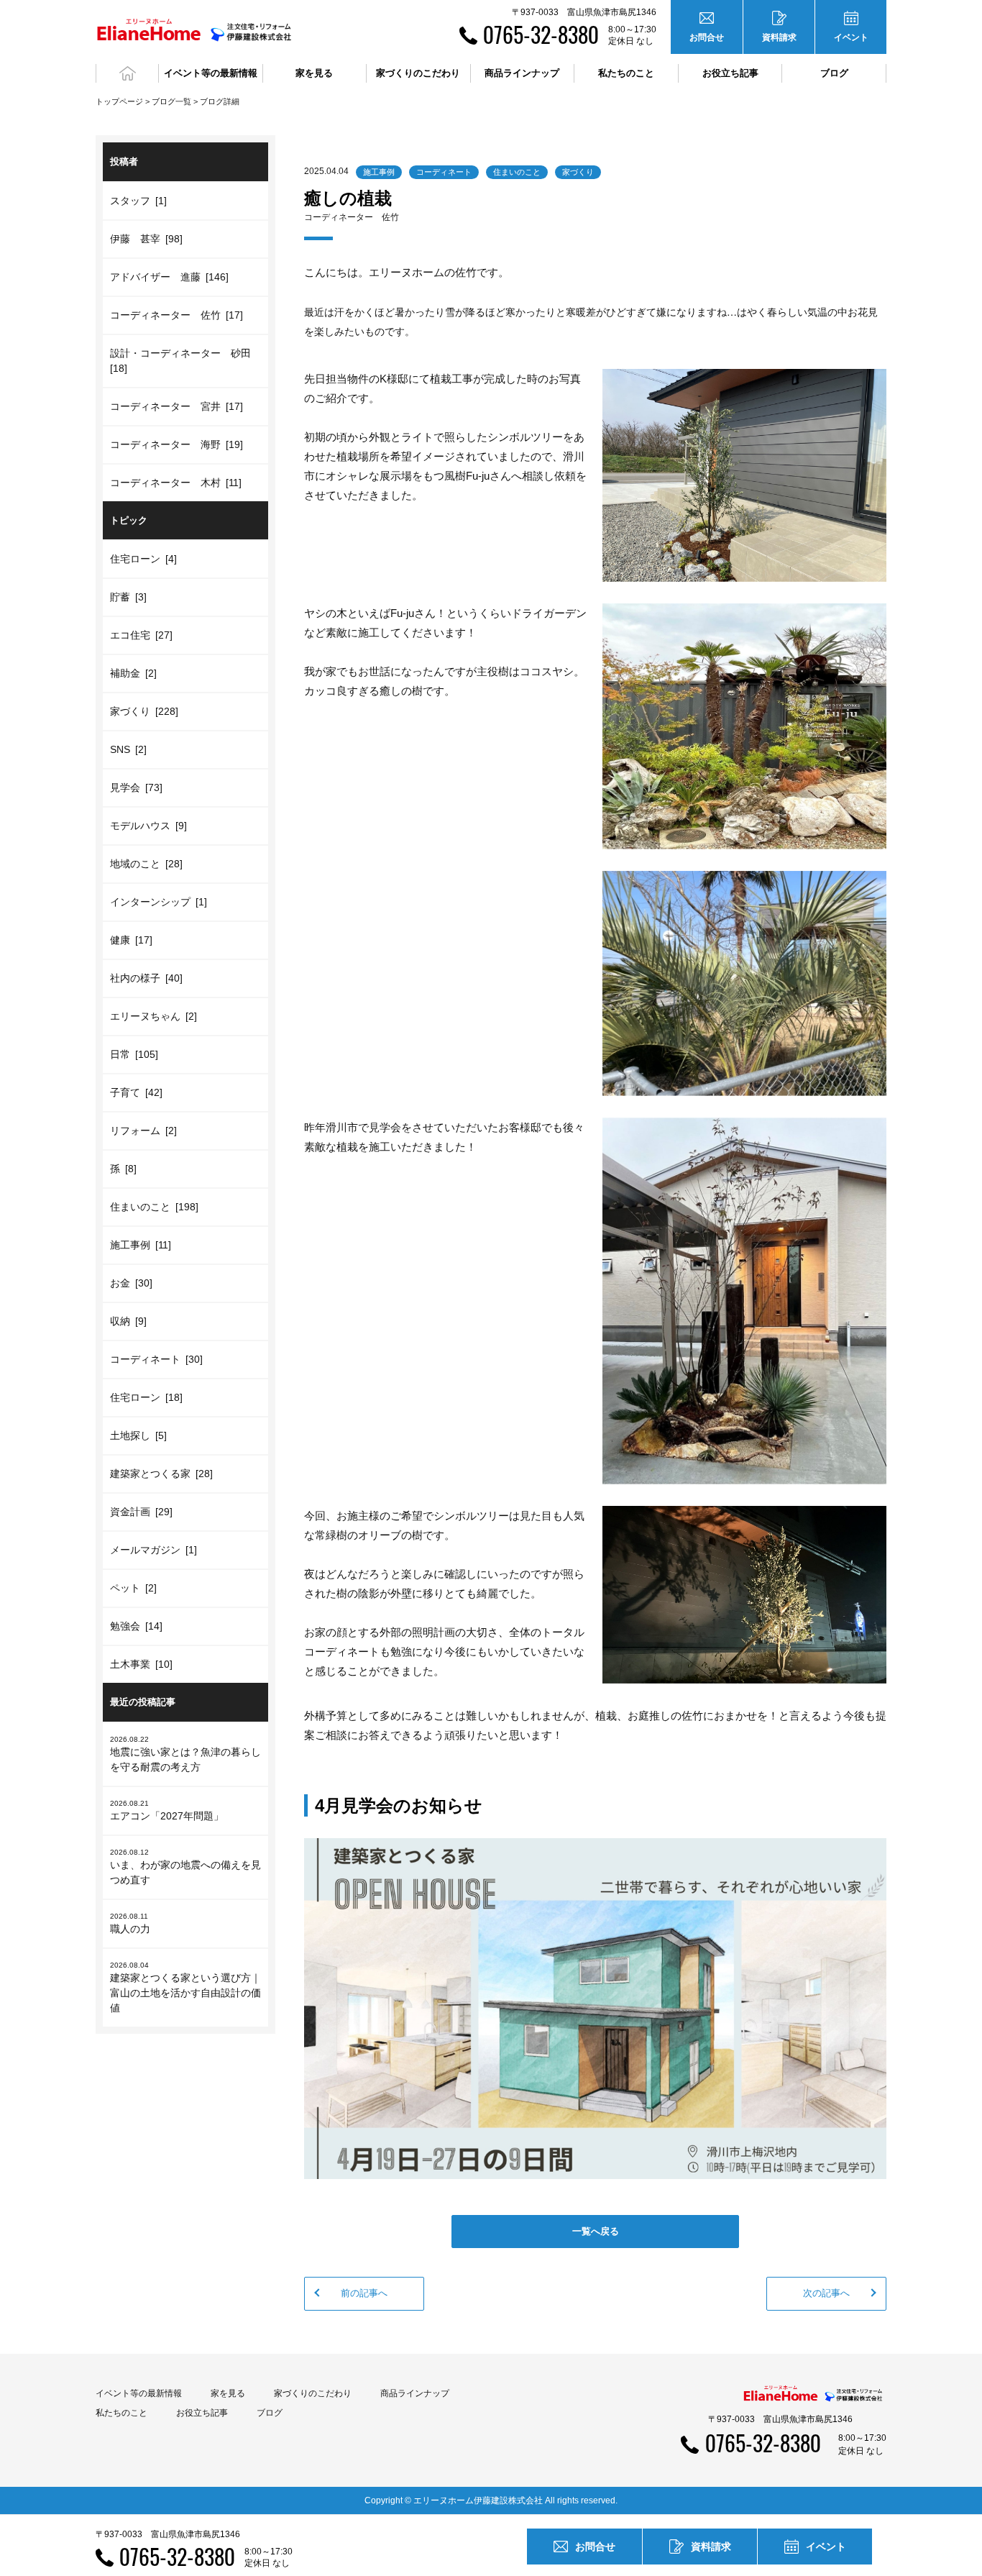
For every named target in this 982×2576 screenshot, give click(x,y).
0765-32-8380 (541, 34)
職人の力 (130, 1923)
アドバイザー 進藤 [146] (169, 277)
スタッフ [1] (138, 201)
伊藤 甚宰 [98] (146, 239)
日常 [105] (134, 1054)
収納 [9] (128, 1321)
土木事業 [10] (141, 1664)
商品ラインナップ (415, 2393)
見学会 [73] (136, 787)
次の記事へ (826, 2293)
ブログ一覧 (171, 101)
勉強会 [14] (136, 1626)
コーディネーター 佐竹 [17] (176, 315)
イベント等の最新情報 (139, 2393)
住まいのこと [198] (154, 1207)
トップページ (119, 101)
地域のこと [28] (146, 864)
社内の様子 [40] (146, 978)
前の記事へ (364, 2293)
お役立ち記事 (730, 73)
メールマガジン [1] (153, 1550)
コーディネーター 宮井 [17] (176, 406)
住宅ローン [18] (146, 1397)
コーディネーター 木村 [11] (176, 483)
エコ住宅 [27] (141, 635)
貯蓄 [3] (128, 597)
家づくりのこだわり (313, 2393)
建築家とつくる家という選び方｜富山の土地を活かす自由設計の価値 (185, 1987)
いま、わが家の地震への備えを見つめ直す (185, 1867)
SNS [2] (128, 749)
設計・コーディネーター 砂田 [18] (183, 361)
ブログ (834, 73)
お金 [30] (131, 1283)
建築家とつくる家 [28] (161, 1474)
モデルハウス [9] (148, 826)
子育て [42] (136, 1092)
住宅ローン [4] (143, 559)
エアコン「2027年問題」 (167, 1810)
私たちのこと (121, 2413)
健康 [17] (131, 940)
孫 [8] (123, 1169)
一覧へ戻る (596, 2231)
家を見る (228, 2393)
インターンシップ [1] (159, 902)
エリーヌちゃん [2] (153, 1016)
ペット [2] (133, 1588)
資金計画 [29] (141, 1512)
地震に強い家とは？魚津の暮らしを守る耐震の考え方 (185, 1754)
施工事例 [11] (141, 1245)
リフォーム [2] (143, 1131)
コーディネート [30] (156, 1359)
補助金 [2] (133, 673)
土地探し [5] (138, 1435)
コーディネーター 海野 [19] (176, 444)
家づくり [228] (144, 711)
